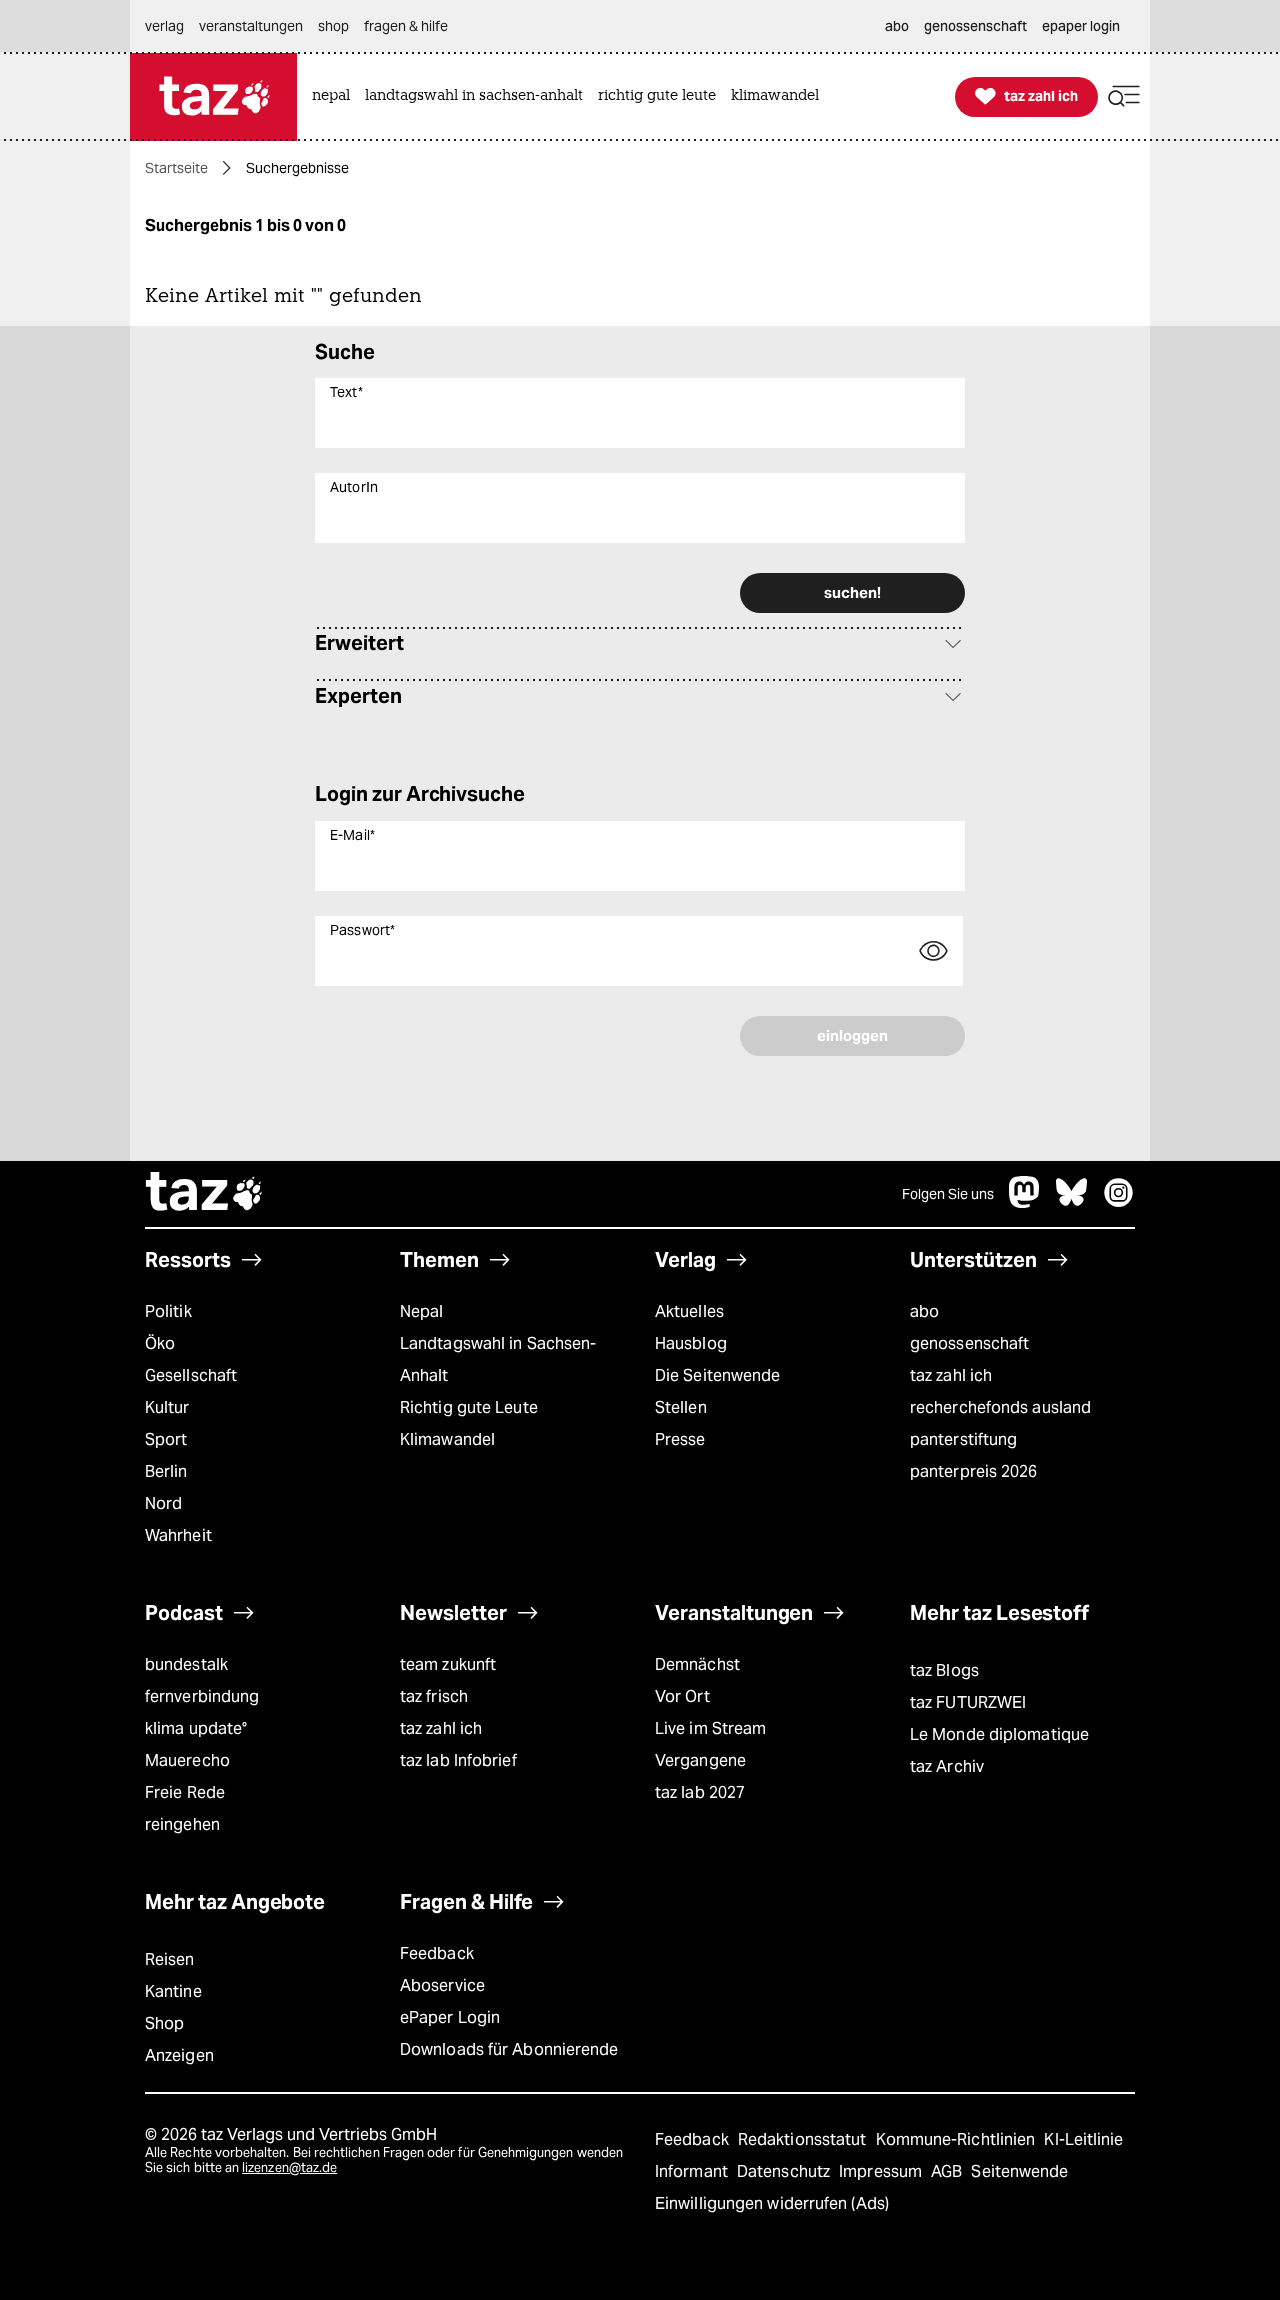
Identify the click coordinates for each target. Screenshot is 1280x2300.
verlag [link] (164, 26)
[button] (1124, 96)
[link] (336, 96)
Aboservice (442, 1985)
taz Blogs (944, 1670)
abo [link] (897, 26)
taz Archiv (947, 1766)
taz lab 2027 (700, 1792)
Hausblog (691, 1343)
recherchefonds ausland (1000, 1407)
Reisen (170, 1959)
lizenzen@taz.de (289, 2167)
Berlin (166, 1471)
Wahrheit (178, 1535)
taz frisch (434, 1696)
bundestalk (186, 1664)
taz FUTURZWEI (968, 1702)
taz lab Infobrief (458, 1760)
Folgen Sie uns (948, 1194)
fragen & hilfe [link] (406, 26)
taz (205, 1194)
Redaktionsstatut (804, 2139)
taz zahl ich (951, 1375)
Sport (166, 1439)
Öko (160, 1343)
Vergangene (700, 1760)
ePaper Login (450, 2017)
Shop (164, 2023)
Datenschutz (785, 2171)
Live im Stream (710, 1728)
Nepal (421, 1311)
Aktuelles (689, 1311)
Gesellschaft (191, 1375)
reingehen (182, 1824)
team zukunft (448, 1664)
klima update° (196, 1728)
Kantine (173, 1991)
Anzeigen (179, 2055)
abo (924, 1311)
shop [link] (333, 26)
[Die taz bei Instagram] (1119, 1202)
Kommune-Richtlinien (958, 2139)
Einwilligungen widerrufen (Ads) (772, 2203)
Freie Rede (185, 1792)
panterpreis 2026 (974, 1471)
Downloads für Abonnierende (509, 2049)
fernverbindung (202, 1696)
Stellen (681, 1407)
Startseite (176, 168)
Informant (693, 2171)
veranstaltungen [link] (251, 26)
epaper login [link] (1081, 26)
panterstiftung (963, 1439)
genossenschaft (969, 1343)
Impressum (882, 2171)
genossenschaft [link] (975, 26)
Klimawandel (447, 1439)
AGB (948, 2171)
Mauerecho (187, 1760)
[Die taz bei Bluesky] (1072, 1202)
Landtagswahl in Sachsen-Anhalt (498, 1359)
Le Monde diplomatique (999, 1734)
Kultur (167, 1407)
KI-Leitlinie (1083, 2139)
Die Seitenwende (717, 1375)
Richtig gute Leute (469, 1407)
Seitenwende (1019, 2171)
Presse (680, 1439)
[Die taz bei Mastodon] (1025, 1202)
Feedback (437, 1953)
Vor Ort (682, 1696)
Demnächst (697, 1664)
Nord (163, 1503)
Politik (168, 1311)
